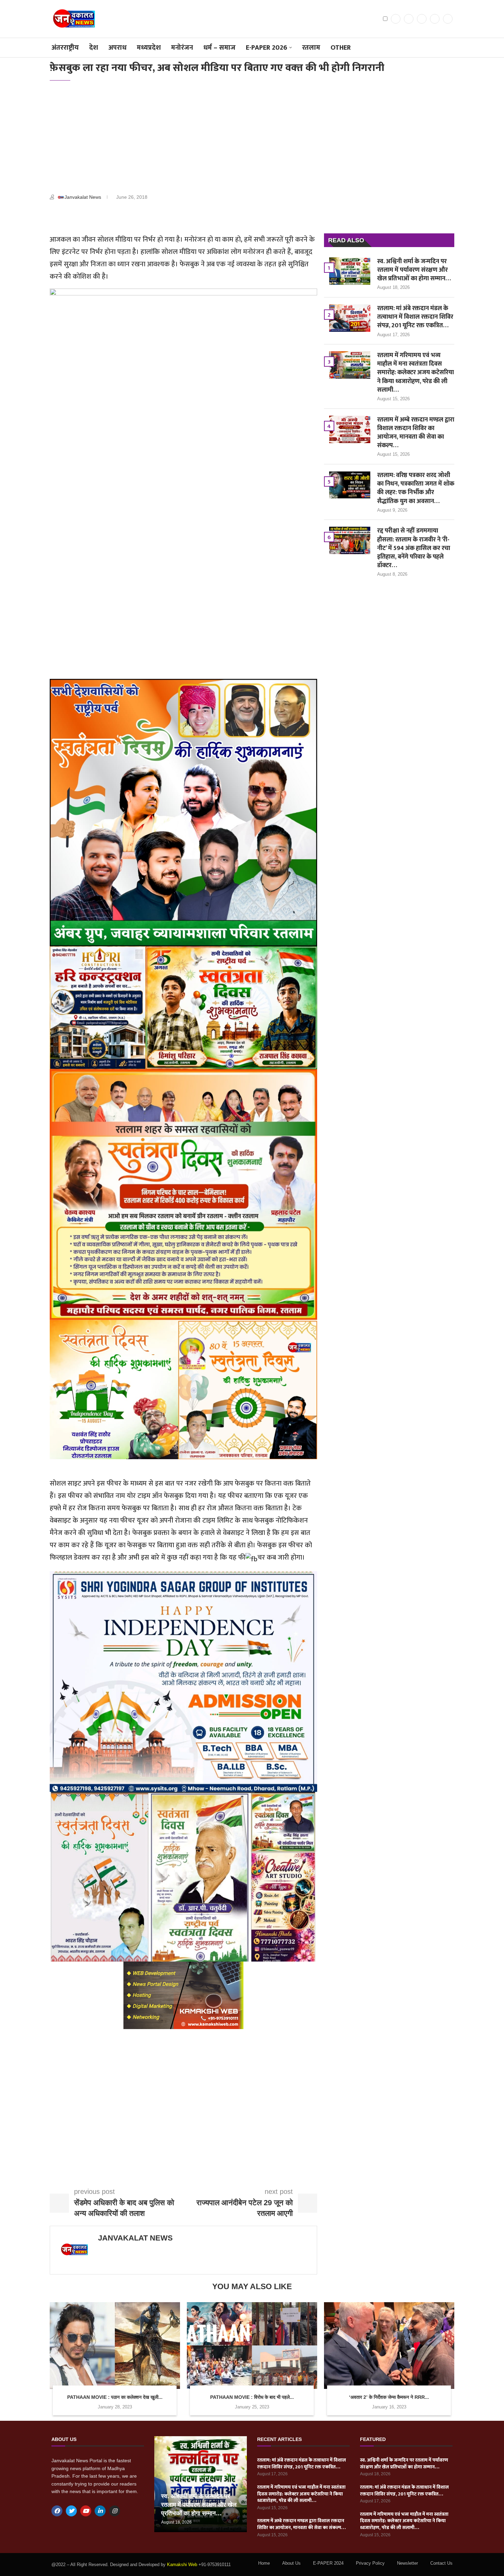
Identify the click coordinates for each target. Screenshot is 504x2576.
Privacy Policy (370, 2563)
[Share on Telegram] (142, 217)
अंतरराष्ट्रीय (65, 48)
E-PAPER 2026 (267, 48)
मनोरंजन (182, 48)
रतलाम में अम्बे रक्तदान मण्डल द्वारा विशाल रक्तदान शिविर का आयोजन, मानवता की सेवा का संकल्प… (416, 433)
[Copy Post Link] (158, 217)
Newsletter (407, 2563)
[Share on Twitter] (109, 217)
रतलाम (311, 48)
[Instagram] (422, 19)
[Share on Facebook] (93, 217)
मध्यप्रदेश (149, 48)
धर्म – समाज (219, 48)
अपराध (117, 48)
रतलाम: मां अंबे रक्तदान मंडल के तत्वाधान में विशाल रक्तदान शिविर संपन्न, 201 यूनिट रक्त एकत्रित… (415, 317)
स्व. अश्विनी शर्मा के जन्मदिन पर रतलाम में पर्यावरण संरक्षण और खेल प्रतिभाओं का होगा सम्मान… (414, 270)
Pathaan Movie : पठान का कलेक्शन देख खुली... (115, 2397)
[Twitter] (409, 19)
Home (264, 2563)
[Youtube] (448, 19)
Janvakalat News (83, 197)
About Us (291, 2563)
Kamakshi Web (182, 2565)
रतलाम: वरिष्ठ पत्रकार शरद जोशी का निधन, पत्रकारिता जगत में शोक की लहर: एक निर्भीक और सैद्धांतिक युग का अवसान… (416, 489)
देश (94, 48)
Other (341, 48)
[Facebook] (396, 19)
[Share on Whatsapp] (125, 217)
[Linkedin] (435, 19)
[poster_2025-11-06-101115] (183, 1968)
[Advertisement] (252, 139)
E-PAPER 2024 (328, 2563)
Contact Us (441, 2563)
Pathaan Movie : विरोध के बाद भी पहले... (252, 2397)
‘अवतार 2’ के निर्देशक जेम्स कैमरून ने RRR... (389, 2397)
